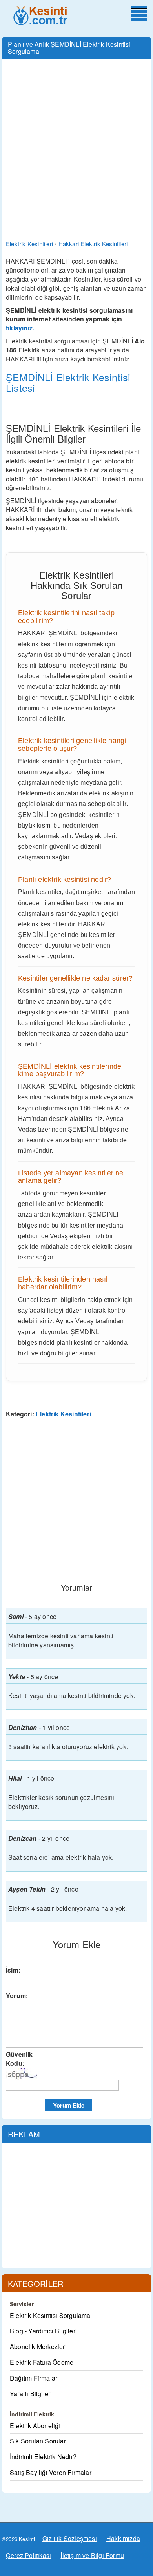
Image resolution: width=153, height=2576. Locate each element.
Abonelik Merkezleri (38, 2346)
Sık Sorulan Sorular (38, 2441)
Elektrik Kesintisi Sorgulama (50, 2315)
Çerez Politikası (28, 2555)
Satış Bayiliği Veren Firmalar (51, 2472)
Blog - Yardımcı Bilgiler (43, 2331)
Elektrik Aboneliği (35, 2426)
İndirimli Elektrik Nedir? (43, 2457)
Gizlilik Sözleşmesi (70, 2538)
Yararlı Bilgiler (30, 2394)
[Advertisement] (76, 144)
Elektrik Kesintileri (63, 1414)
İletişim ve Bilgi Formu (92, 2555)
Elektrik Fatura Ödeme (42, 2362)
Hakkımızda (123, 2538)
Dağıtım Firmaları (34, 2378)
